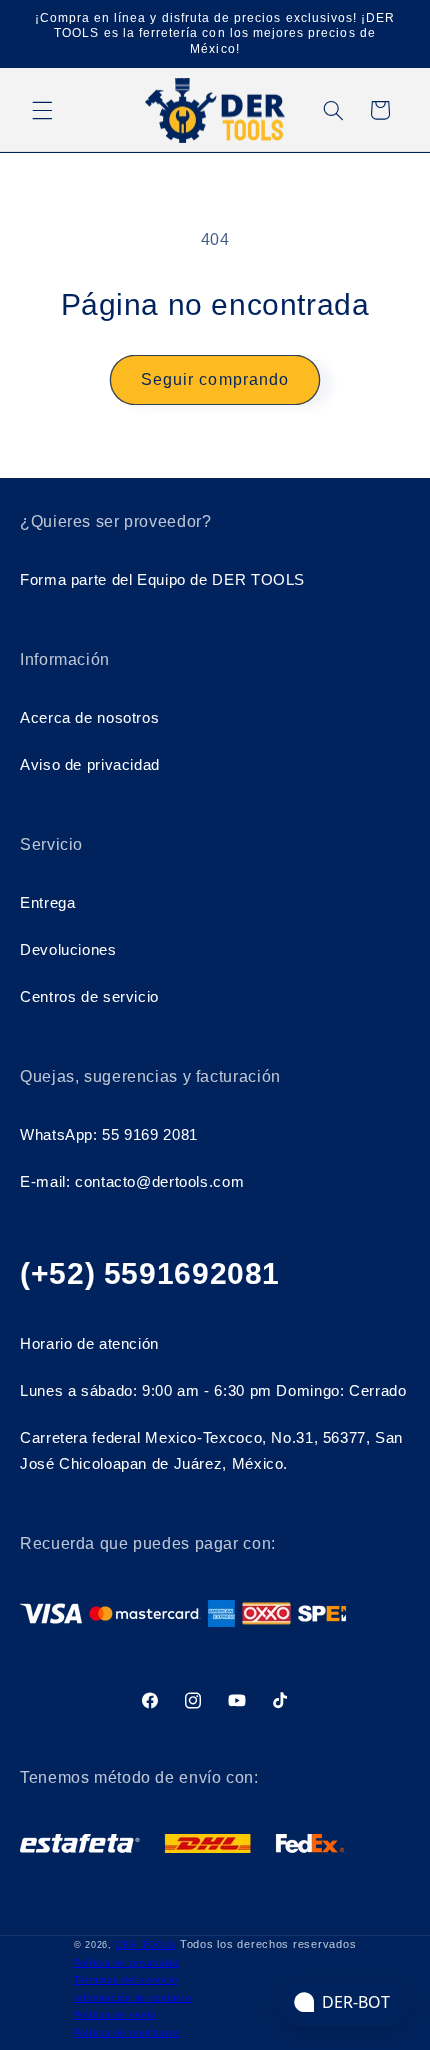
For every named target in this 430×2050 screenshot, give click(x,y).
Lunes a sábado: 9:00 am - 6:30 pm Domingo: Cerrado (213, 1391)
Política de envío (115, 2015)
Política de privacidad (126, 1963)
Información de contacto (133, 1998)
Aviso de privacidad (90, 765)
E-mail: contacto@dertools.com (132, 1182)
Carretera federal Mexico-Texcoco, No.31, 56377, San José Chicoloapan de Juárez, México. (211, 1451)
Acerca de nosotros (89, 718)
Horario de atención (89, 1344)
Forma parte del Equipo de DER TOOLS (162, 580)
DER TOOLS (146, 1945)
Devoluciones (68, 950)
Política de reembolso (126, 2033)
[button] (42, 110)
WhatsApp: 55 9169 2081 (109, 1135)
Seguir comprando (215, 379)
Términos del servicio (126, 1980)
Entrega (47, 903)
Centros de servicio (89, 997)
